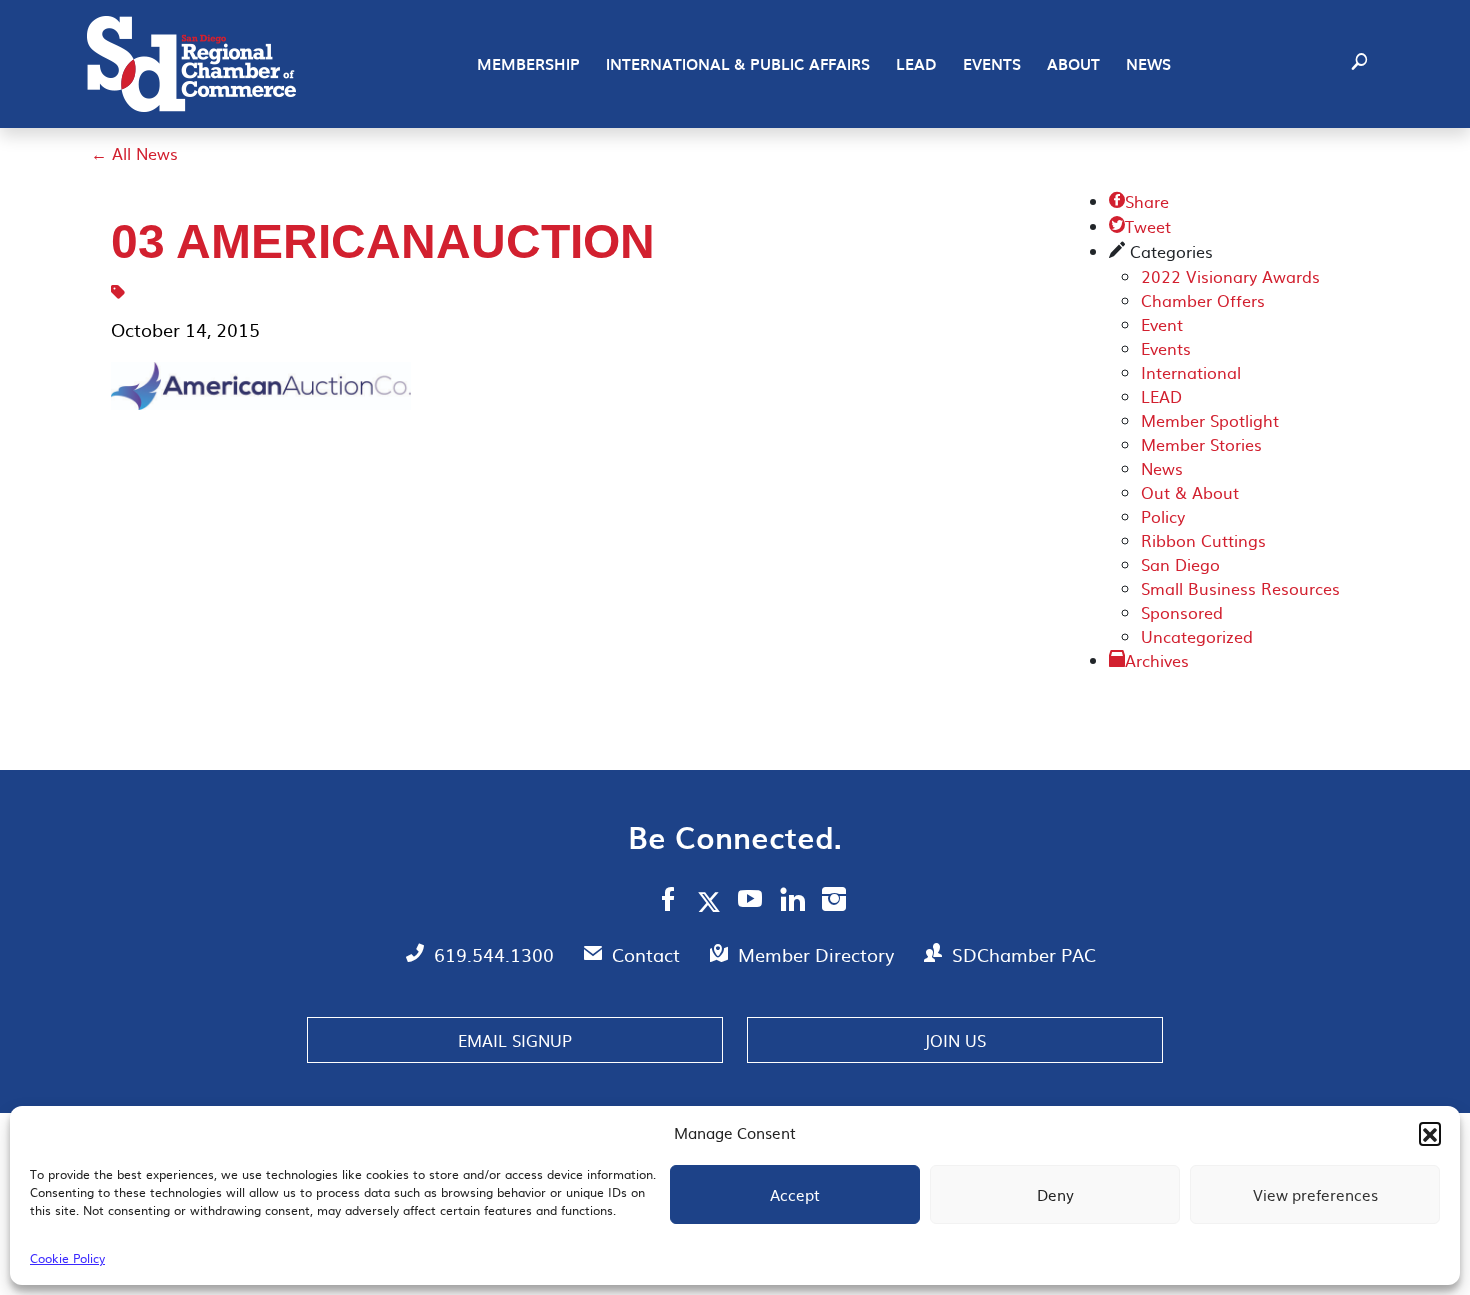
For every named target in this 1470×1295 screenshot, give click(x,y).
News (1148, 64)
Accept (795, 1194)
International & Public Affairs (738, 64)
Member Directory (818, 954)
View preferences (1315, 1194)
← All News (134, 153)
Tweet (1140, 226)
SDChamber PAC (1024, 954)
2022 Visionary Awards (1230, 276)
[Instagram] (834, 902)
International (1191, 372)
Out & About (1190, 492)
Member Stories (1201, 444)
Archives (1157, 660)
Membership (528, 64)
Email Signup (515, 1040)
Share (1139, 201)
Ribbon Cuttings (1203, 540)
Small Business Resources (1240, 588)
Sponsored (1182, 612)
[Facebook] (668, 902)
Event (1162, 324)
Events (992, 64)
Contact (648, 954)
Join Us (955, 1040)
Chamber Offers (1203, 300)
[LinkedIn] (792, 902)
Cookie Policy (67, 1258)
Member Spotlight (1210, 420)
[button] (1430, 1133)
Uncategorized (1197, 636)
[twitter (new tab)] (712, 901)
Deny (1055, 1194)
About (1073, 64)
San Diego (1180, 564)
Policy (1163, 516)
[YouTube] (750, 902)
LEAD (916, 64)
